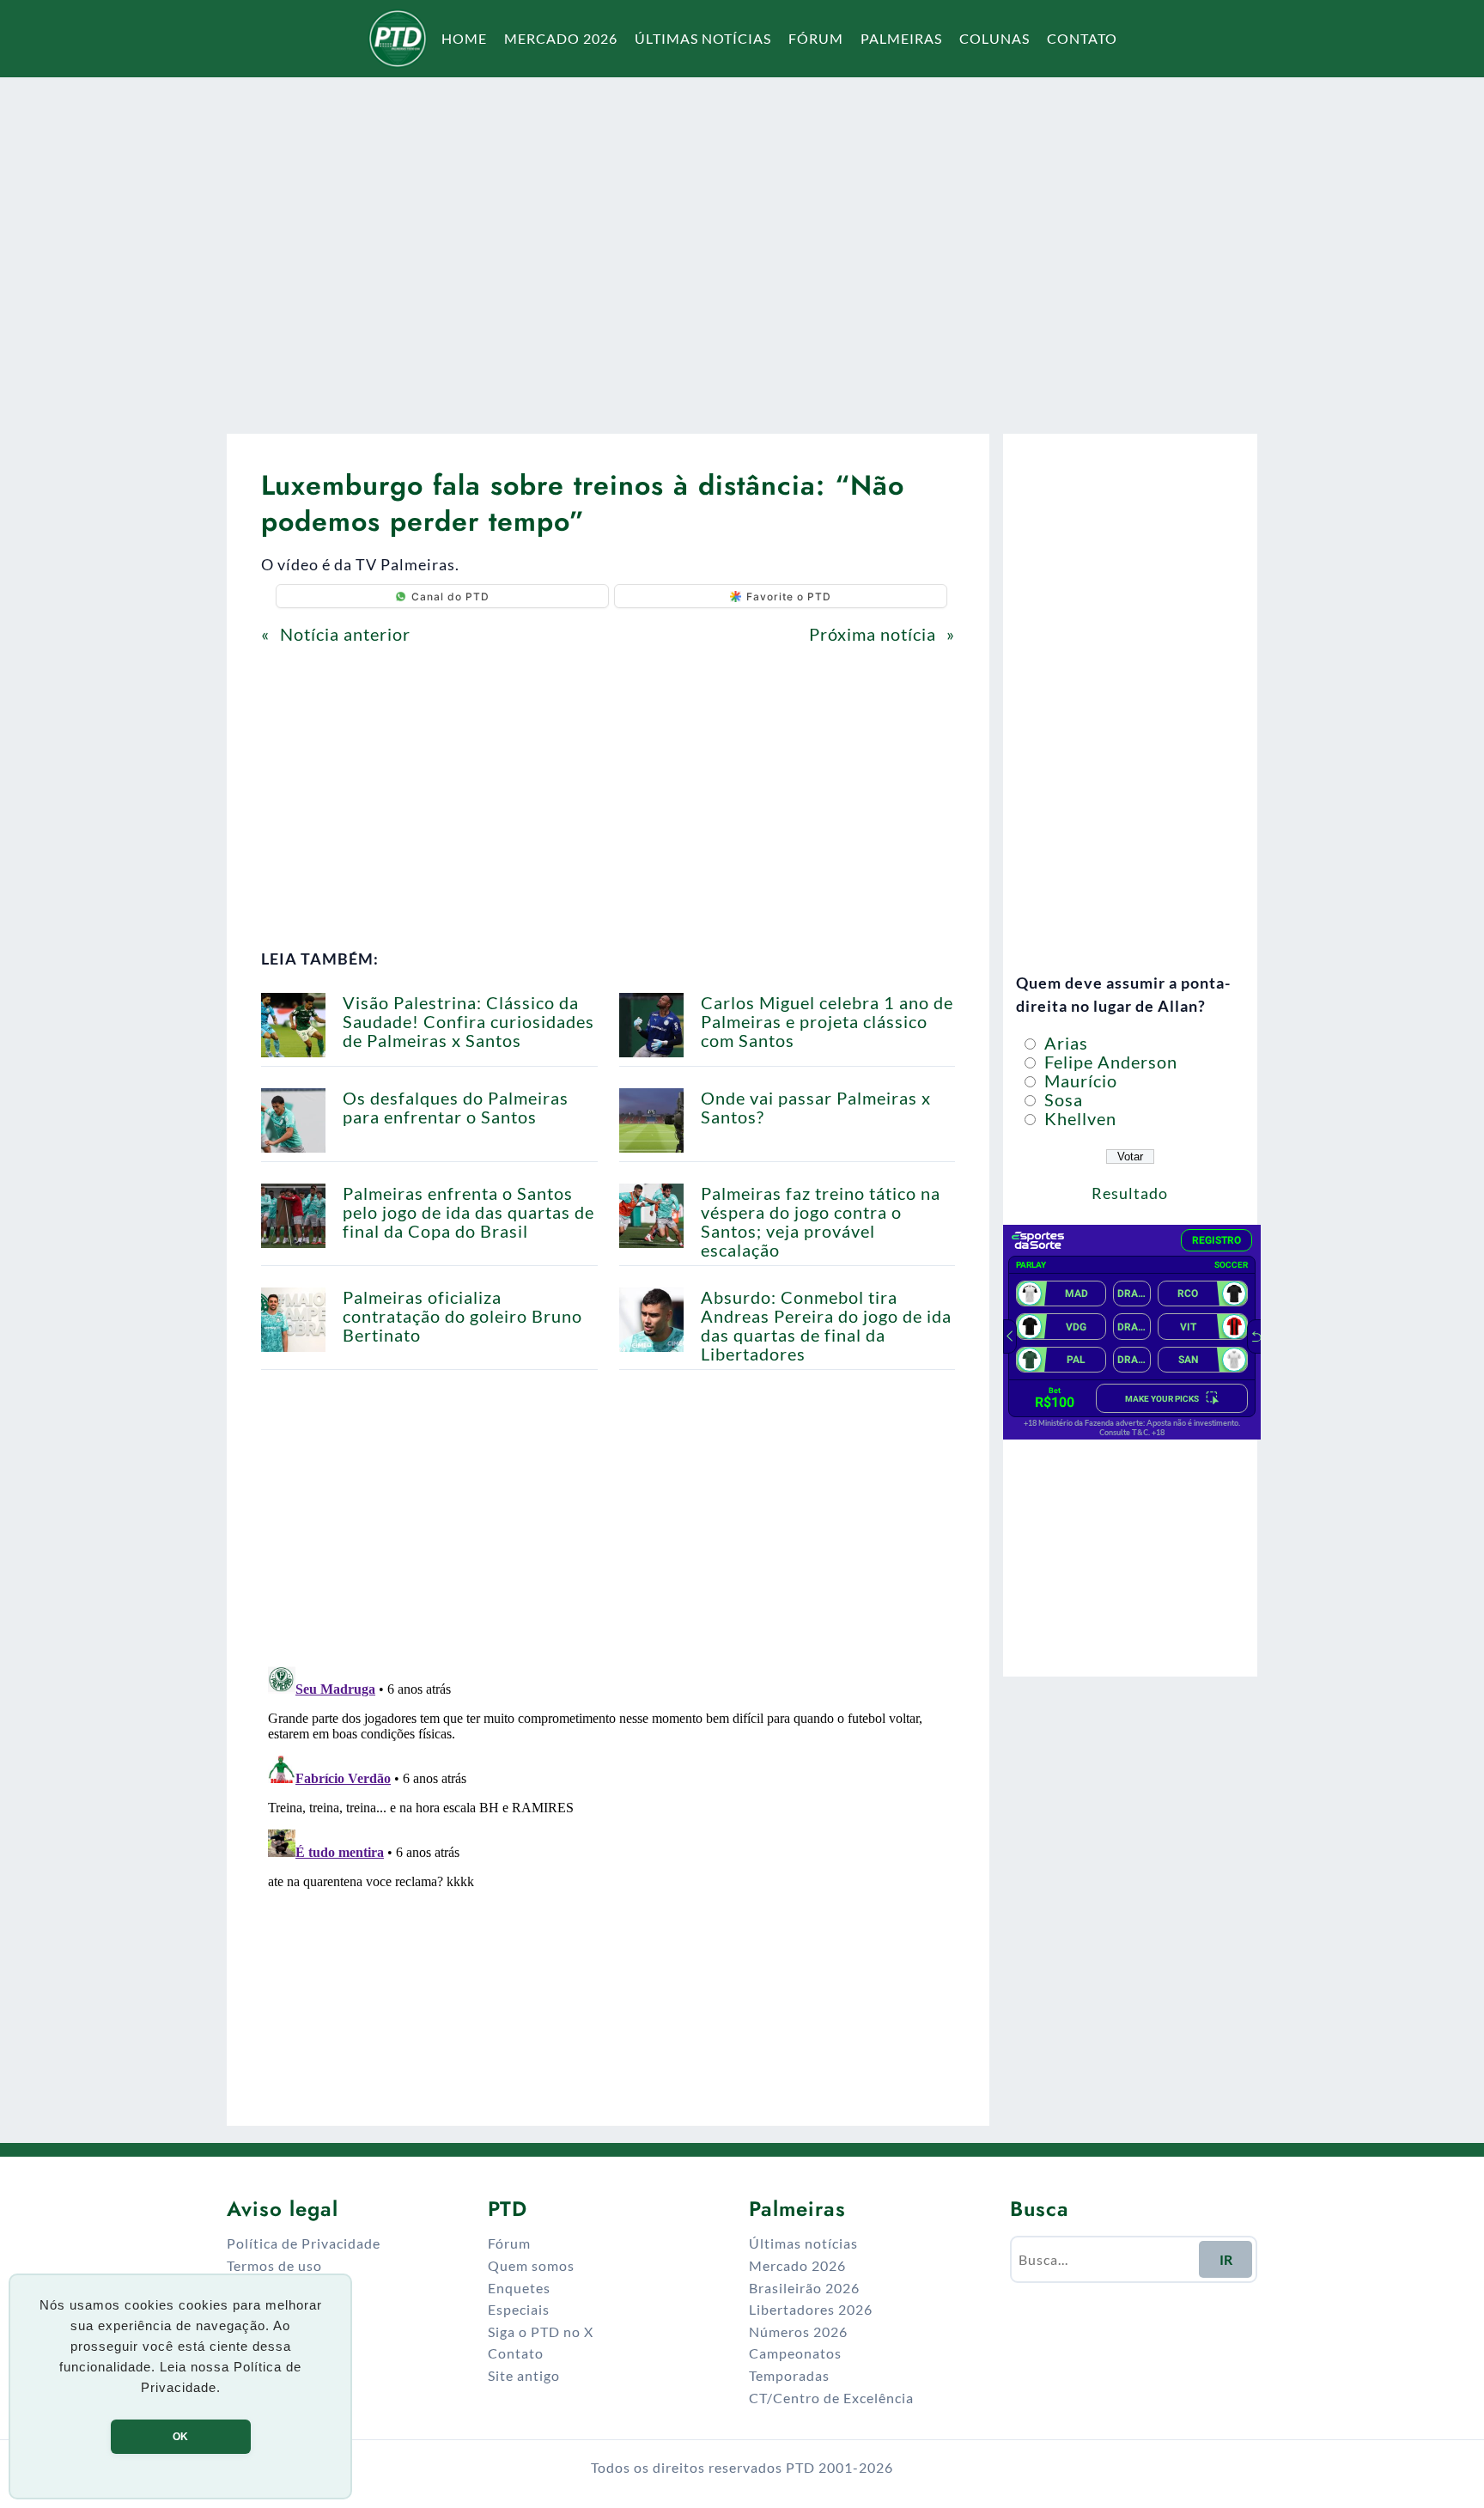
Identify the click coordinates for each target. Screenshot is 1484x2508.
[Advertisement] (742, 244)
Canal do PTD (450, 597)
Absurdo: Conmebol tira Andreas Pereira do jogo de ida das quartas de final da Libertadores (826, 1325)
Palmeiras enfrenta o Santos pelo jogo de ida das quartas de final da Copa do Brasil (468, 1212)
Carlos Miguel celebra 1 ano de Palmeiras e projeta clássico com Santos (827, 1021)
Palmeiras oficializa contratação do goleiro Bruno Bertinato (462, 1316)
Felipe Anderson (1109, 1062)
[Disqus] (608, 1874)
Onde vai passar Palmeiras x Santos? (816, 1107)
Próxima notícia (873, 634)
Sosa (1061, 1099)
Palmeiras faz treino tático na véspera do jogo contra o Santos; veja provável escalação (821, 1221)
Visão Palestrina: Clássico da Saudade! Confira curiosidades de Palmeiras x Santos (468, 1021)
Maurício (1079, 1081)
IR (1226, 2259)
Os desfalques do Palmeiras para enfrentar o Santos (456, 1107)
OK (180, 2437)
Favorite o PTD (789, 597)
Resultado (1130, 1193)
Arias (1064, 1043)
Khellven (1078, 1118)
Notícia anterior (345, 634)
